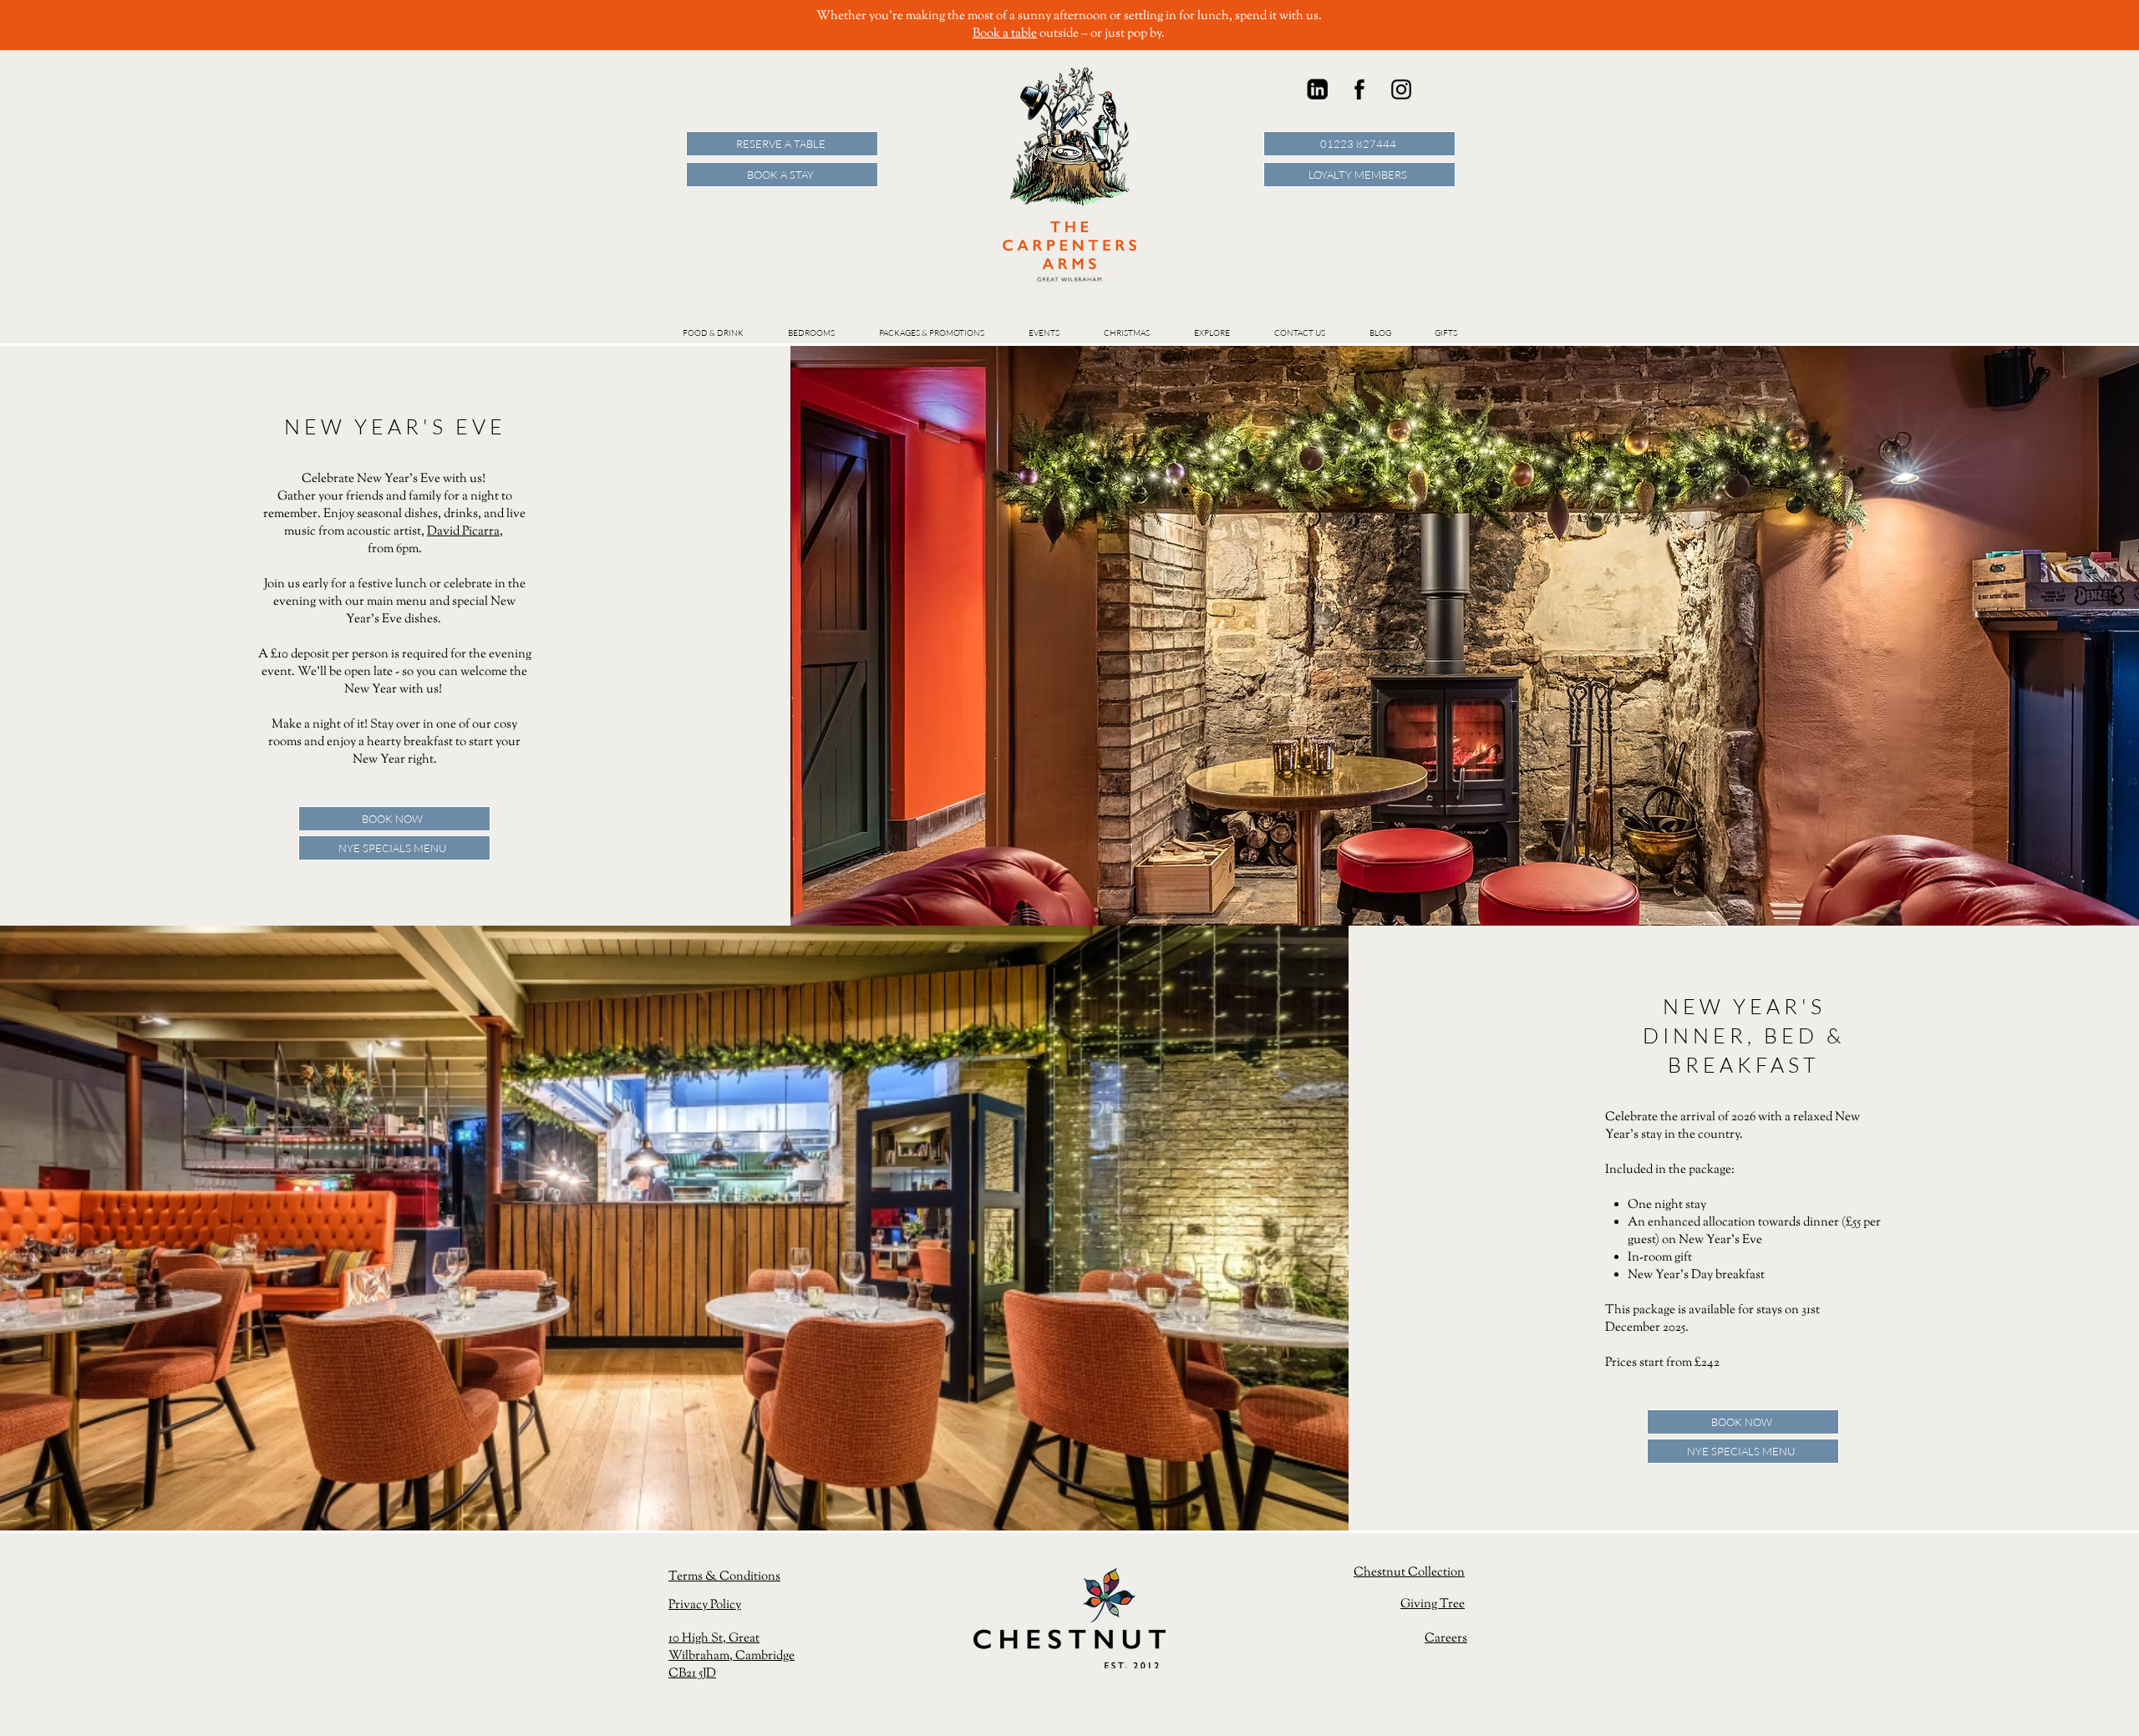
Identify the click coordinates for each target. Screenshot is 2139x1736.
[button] (1044, 333)
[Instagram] (1401, 89)
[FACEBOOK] (1359, 89)
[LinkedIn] (1318, 89)
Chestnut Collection (1409, 1573)
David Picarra (463, 532)
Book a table (1005, 34)
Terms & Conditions (724, 1577)
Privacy (689, 1605)
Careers (1446, 1639)
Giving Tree (1433, 1604)
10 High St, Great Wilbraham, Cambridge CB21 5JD (732, 1656)
